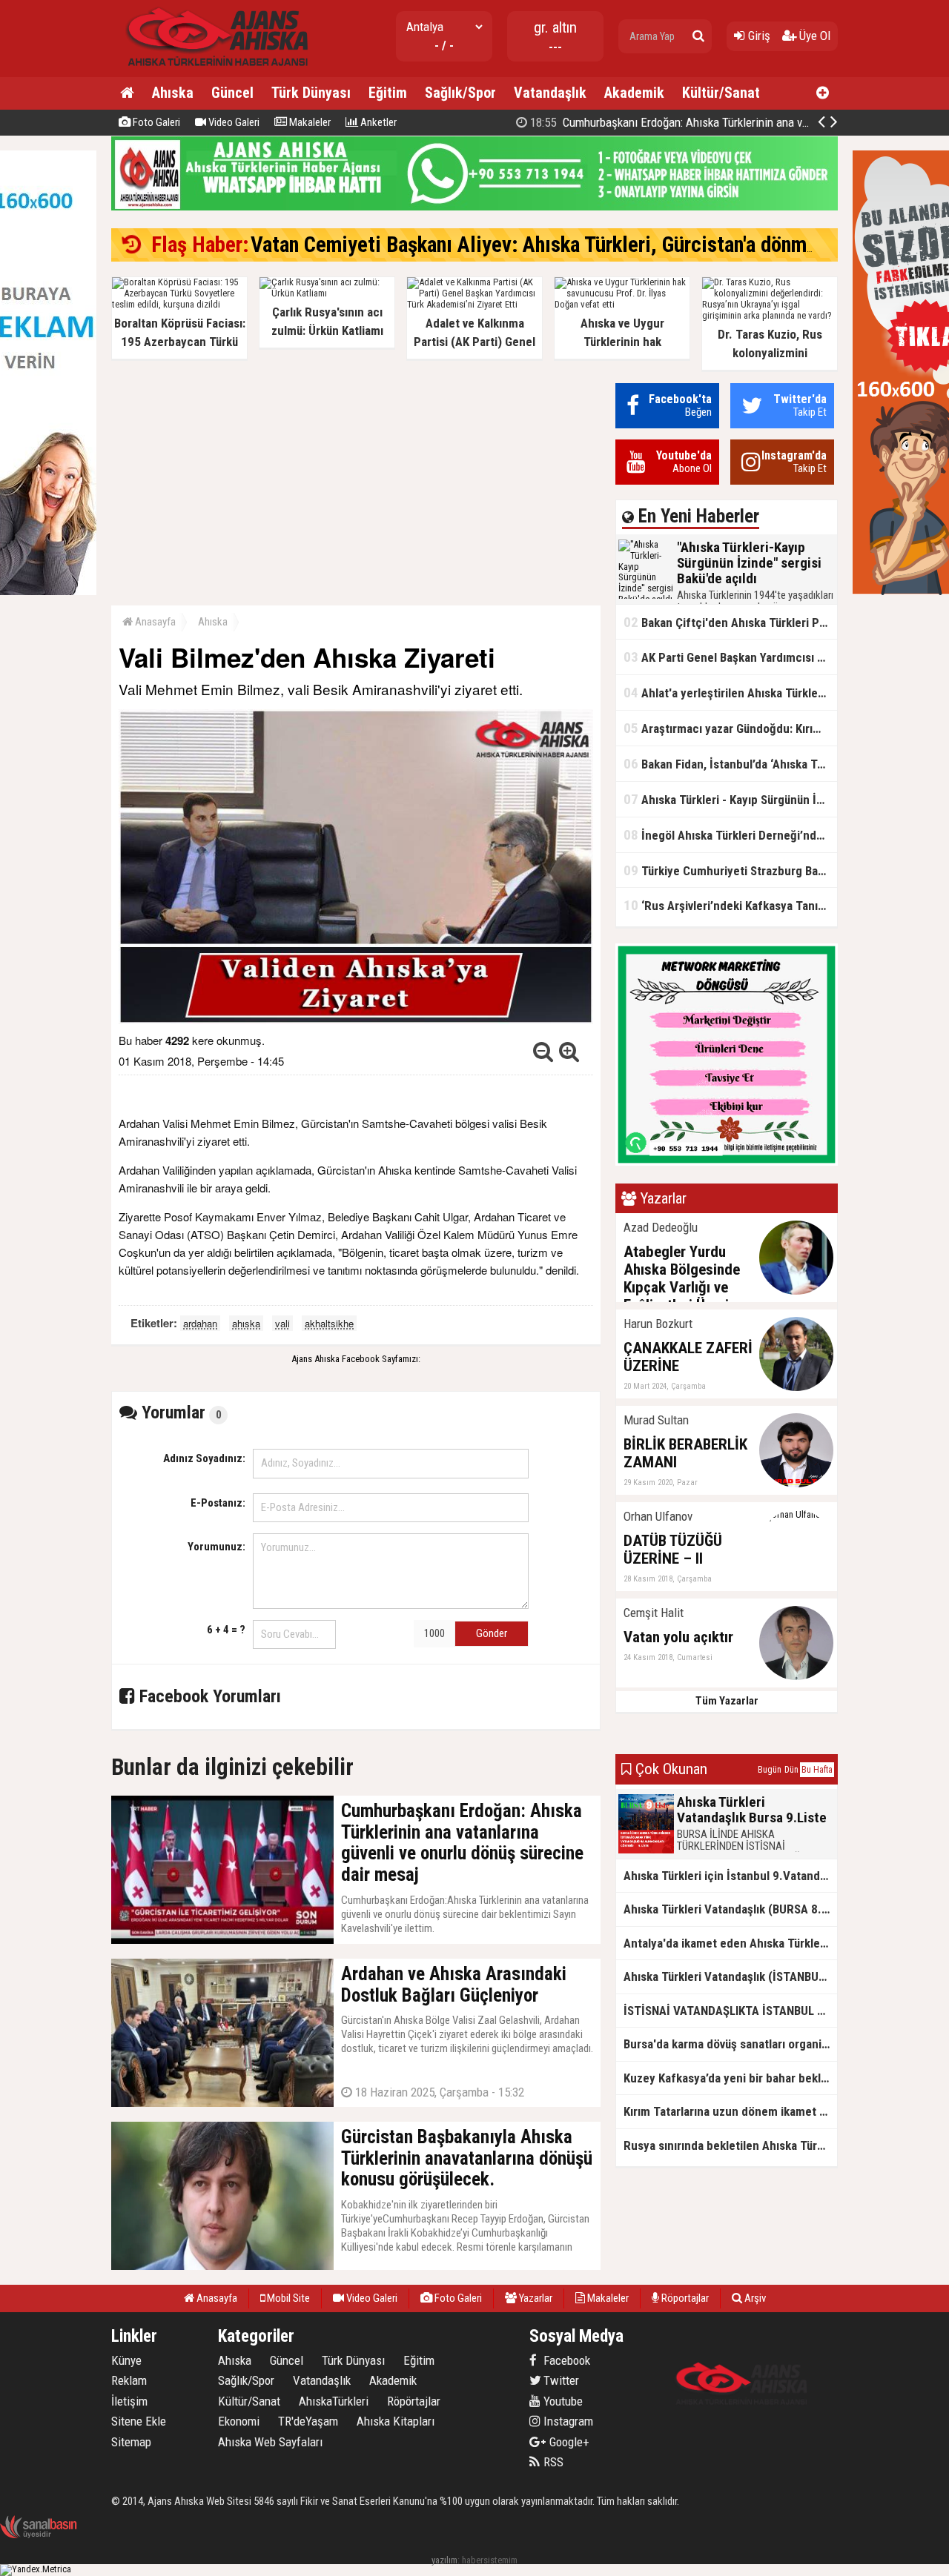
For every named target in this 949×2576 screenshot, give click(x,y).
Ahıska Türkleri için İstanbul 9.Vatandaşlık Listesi (730, 1876)
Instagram (567, 2421)
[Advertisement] (356, 487)
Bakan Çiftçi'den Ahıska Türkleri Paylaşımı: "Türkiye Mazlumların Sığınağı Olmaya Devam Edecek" (730, 622)
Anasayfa (154, 622)
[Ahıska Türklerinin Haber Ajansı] (213, 71)
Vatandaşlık (550, 93)
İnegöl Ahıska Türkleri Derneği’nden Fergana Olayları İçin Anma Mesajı (730, 835)
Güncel (232, 93)
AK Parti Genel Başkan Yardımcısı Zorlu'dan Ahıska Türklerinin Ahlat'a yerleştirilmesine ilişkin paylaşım (730, 657)
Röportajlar (684, 2298)
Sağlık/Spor (460, 93)
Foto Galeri (155, 122)
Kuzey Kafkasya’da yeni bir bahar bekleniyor (730, 2078)
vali (282, 1323)
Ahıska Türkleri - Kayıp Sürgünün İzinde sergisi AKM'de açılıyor (730, 799)
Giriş (758, 36)
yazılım (444, 2560)
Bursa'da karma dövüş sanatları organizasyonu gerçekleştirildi (730, 2044)
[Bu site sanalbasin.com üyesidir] (39, 2536)
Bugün (770, 1770)
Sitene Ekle (139, 2421)
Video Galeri (233, 122)
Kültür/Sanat (721, 93)
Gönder (492, 1633)
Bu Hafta (817, 1770)
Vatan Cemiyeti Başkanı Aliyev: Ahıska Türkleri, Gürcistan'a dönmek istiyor (569, 245)
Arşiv (754, 2298)
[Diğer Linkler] (823, 93)
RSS (552, 2462)
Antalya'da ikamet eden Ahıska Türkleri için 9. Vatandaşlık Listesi (730, 1943)
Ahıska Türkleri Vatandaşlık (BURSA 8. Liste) (730, 1909)
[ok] (698, 36)
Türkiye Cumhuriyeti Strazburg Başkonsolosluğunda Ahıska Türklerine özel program (730, 870)
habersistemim (490, 2560)
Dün (791, 1770)
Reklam (129, 2380)
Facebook (565, 2360)
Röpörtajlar (414, 2401)
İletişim (129, 2401)
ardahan (200, 1323)
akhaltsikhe (329, 1323)
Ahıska (173, 93)
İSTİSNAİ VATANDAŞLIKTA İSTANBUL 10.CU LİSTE (730, 2011)
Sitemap (131, 2442)
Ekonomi (239, 2421)
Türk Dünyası (311, 93)
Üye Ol (813, 36)
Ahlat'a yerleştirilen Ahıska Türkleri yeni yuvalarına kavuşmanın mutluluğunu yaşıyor (730, 693)
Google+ (565, 2442)
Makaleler (309, 122)
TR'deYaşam (308, 2421)
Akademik (634, 93)
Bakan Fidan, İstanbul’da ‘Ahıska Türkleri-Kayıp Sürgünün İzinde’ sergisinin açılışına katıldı (730, 764)
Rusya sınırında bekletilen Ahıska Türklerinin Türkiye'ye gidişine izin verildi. (730, 2145)
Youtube (562, 2401)
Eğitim (388, 93)
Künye (126, 2360)
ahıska (246, 1323)
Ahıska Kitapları (396, 2421)
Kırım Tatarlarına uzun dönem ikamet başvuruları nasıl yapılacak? (730, 2111)
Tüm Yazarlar (727, 1701)
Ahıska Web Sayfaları (270, 2442)
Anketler (377, 122)
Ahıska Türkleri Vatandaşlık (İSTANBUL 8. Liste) (730, 1976)
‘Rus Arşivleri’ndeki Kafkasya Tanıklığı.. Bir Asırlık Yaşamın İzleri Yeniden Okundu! (730, 905)
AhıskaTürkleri (334, 2401)
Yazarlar (535, 2298)
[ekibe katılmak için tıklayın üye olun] (727, 1162)
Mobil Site (287, 2298)
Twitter (560, 2380)
